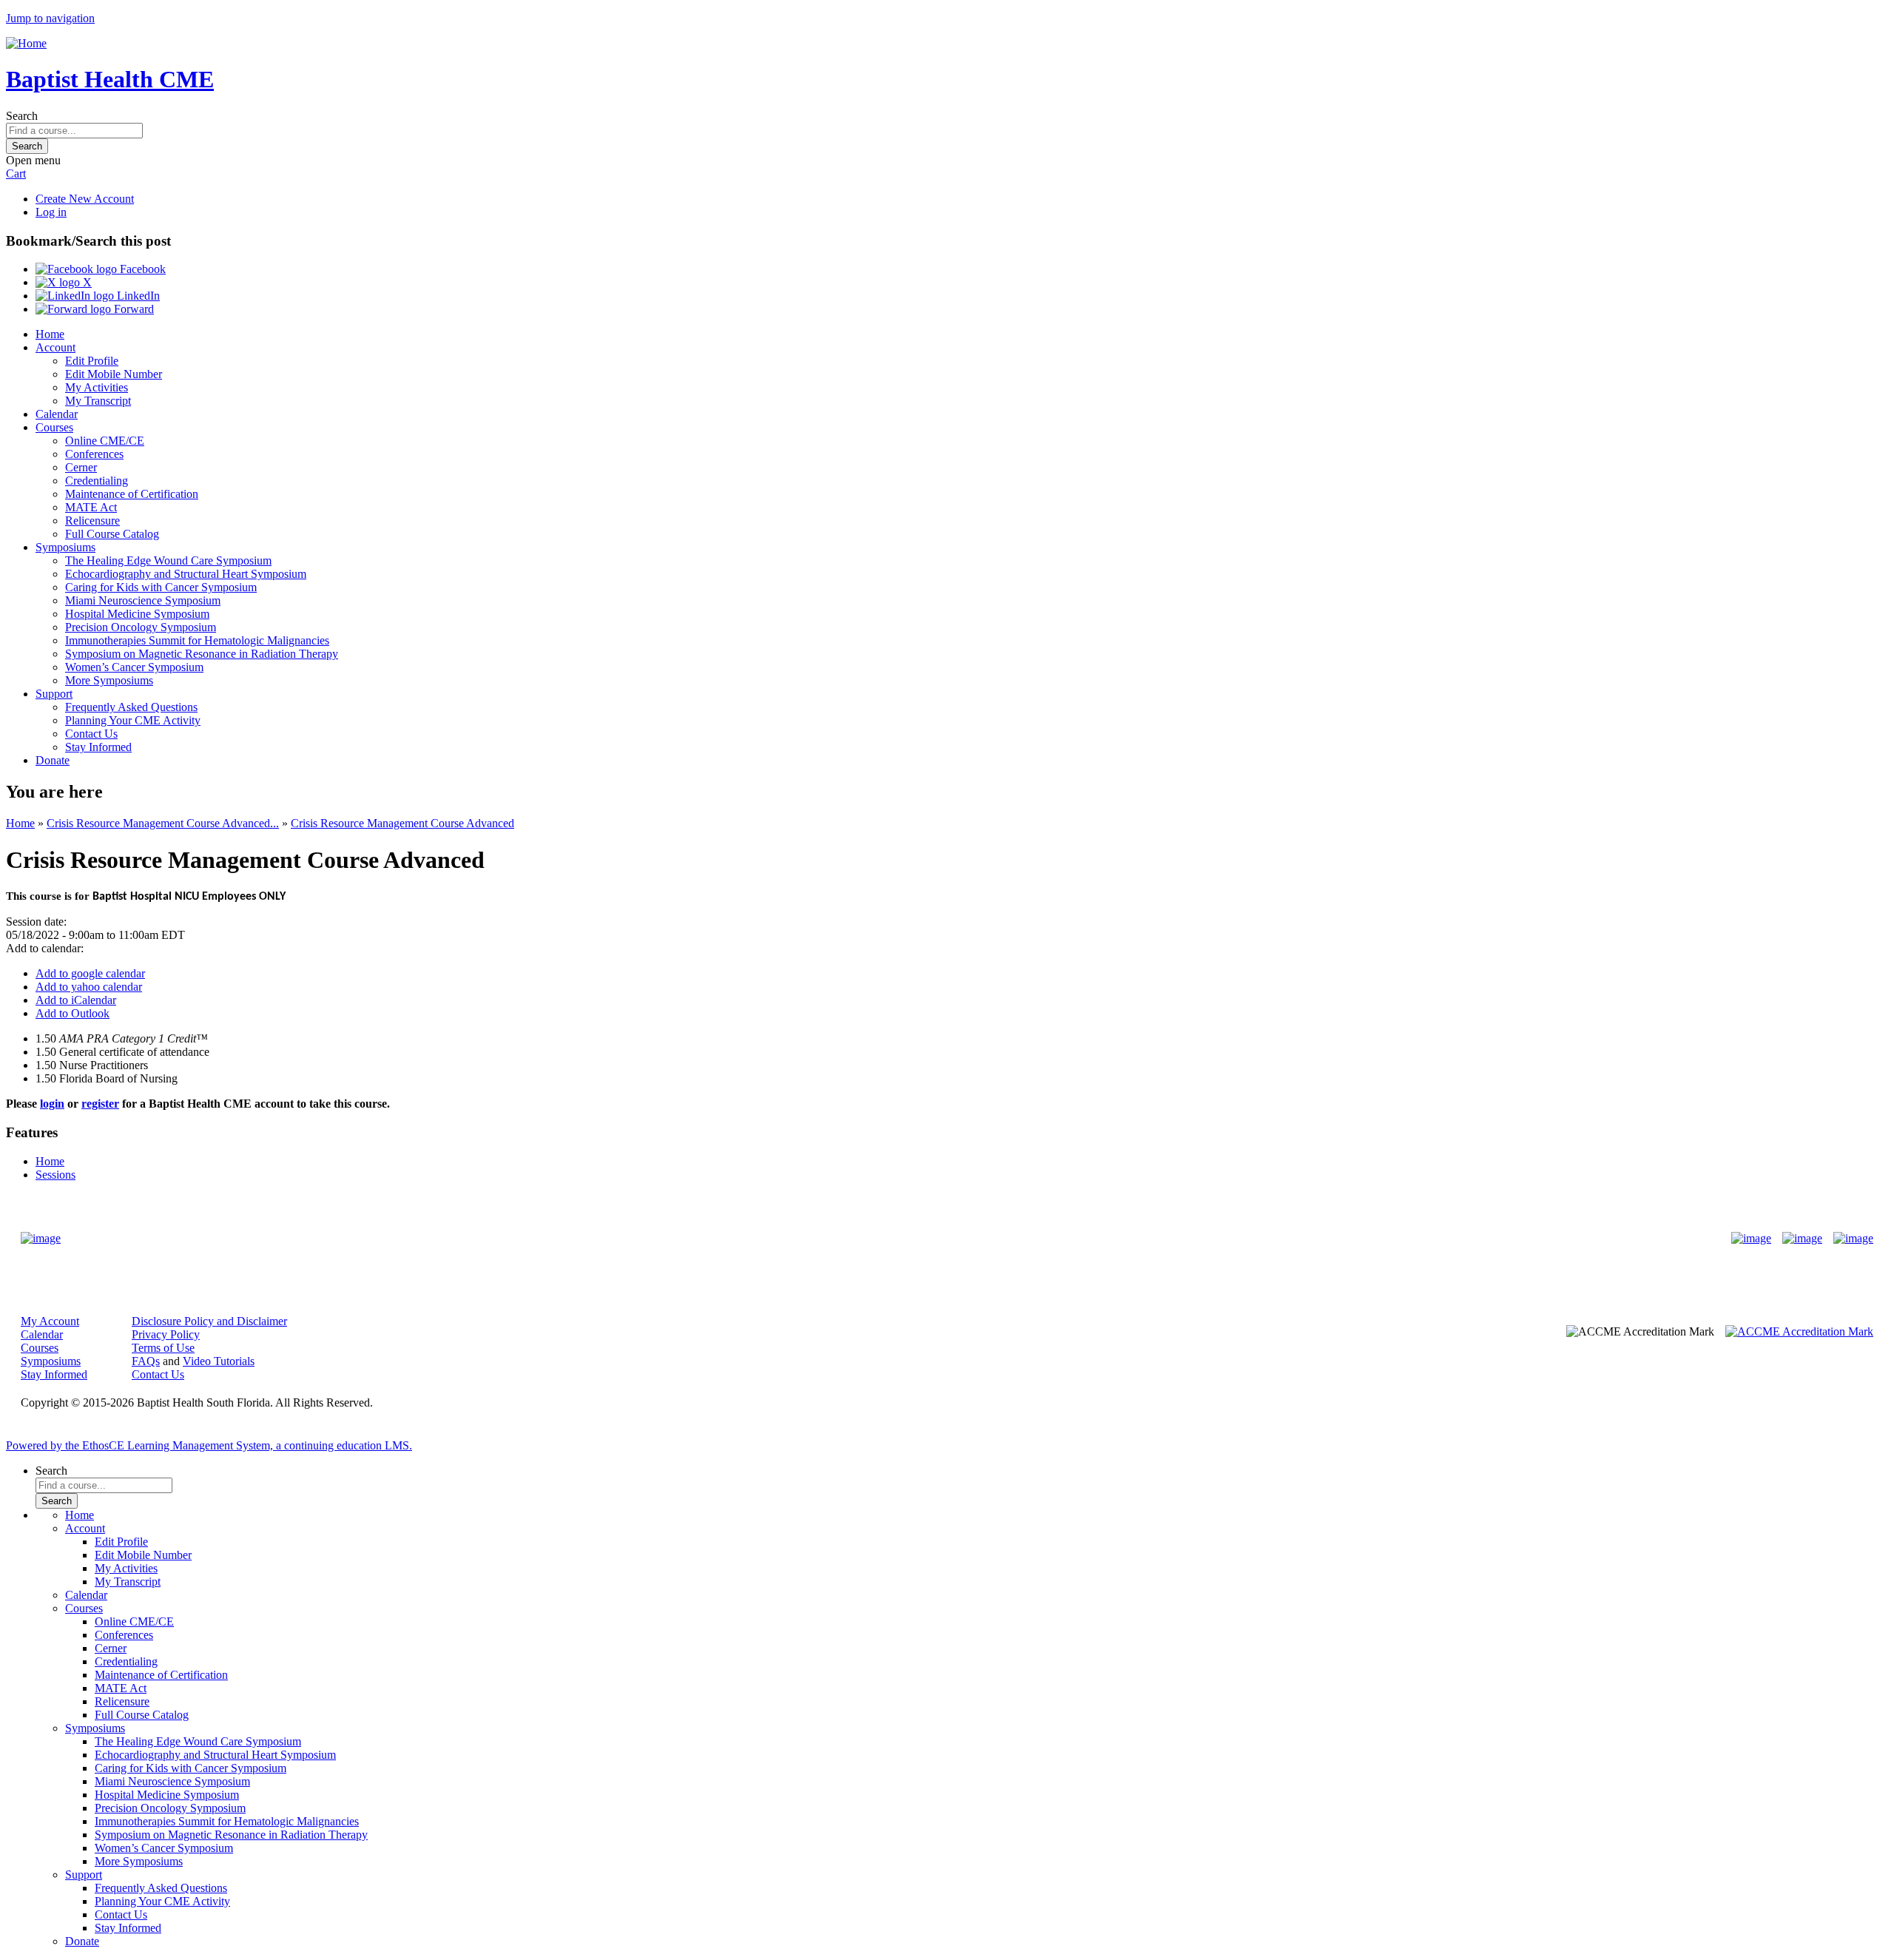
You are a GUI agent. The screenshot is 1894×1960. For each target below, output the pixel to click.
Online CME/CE (105, 441)
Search (22, 116)
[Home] (26, 43)
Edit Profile (92, 361)
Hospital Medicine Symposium (137, 614)
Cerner (81, 467)
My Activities (97, 387)
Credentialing (97, 481)
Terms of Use (163, 1348)
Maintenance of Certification (132, 494)
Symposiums (65, 547)
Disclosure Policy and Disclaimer (209, 1321)
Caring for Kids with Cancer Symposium (161, 587)
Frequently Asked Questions (131, 707)
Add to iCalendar (76, 1000)
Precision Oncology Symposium (141, 627)
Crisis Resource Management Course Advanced (402, 823)
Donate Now (901, 1239)
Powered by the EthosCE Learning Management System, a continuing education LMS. (209, 1445)
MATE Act (91, 507)
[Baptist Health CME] (41, 1239)
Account (55, 347)
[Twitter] (1802, 1239)
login (52, 1104)
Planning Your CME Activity (133, 720)
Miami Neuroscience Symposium (143, 600)
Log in (51, 212)
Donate (53, 760)
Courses (54, 427)
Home (50, 334)
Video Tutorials (219, 1361)
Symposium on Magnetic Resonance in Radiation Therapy (202, 654)
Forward (132, 309)
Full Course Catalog (112, 534)
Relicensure (92, 521)
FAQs (146, 1361)
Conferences (94, 454)
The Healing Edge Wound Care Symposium (168, 560)
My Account (50, 1321)
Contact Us (91, 734)
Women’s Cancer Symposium (134, 667)
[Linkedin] (1853, 1239)
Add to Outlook (73, 1013)
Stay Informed (98, 747)
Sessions (55, 1175)
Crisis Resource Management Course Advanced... (163, 823)
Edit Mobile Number (114, 374)
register (100, 1104)
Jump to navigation (50, 18)
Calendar (57, 414)
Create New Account (85, 199)
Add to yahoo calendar (89, 987)
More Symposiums (109, 680)
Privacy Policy (166, 1334)
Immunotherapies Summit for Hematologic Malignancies (197, 640)
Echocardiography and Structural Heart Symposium (186, 574)
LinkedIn (137, 296)
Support (54, 694)
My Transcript (98, 401)
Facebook (141, 269)
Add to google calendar (90, 973)
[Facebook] (1751, 1239)
